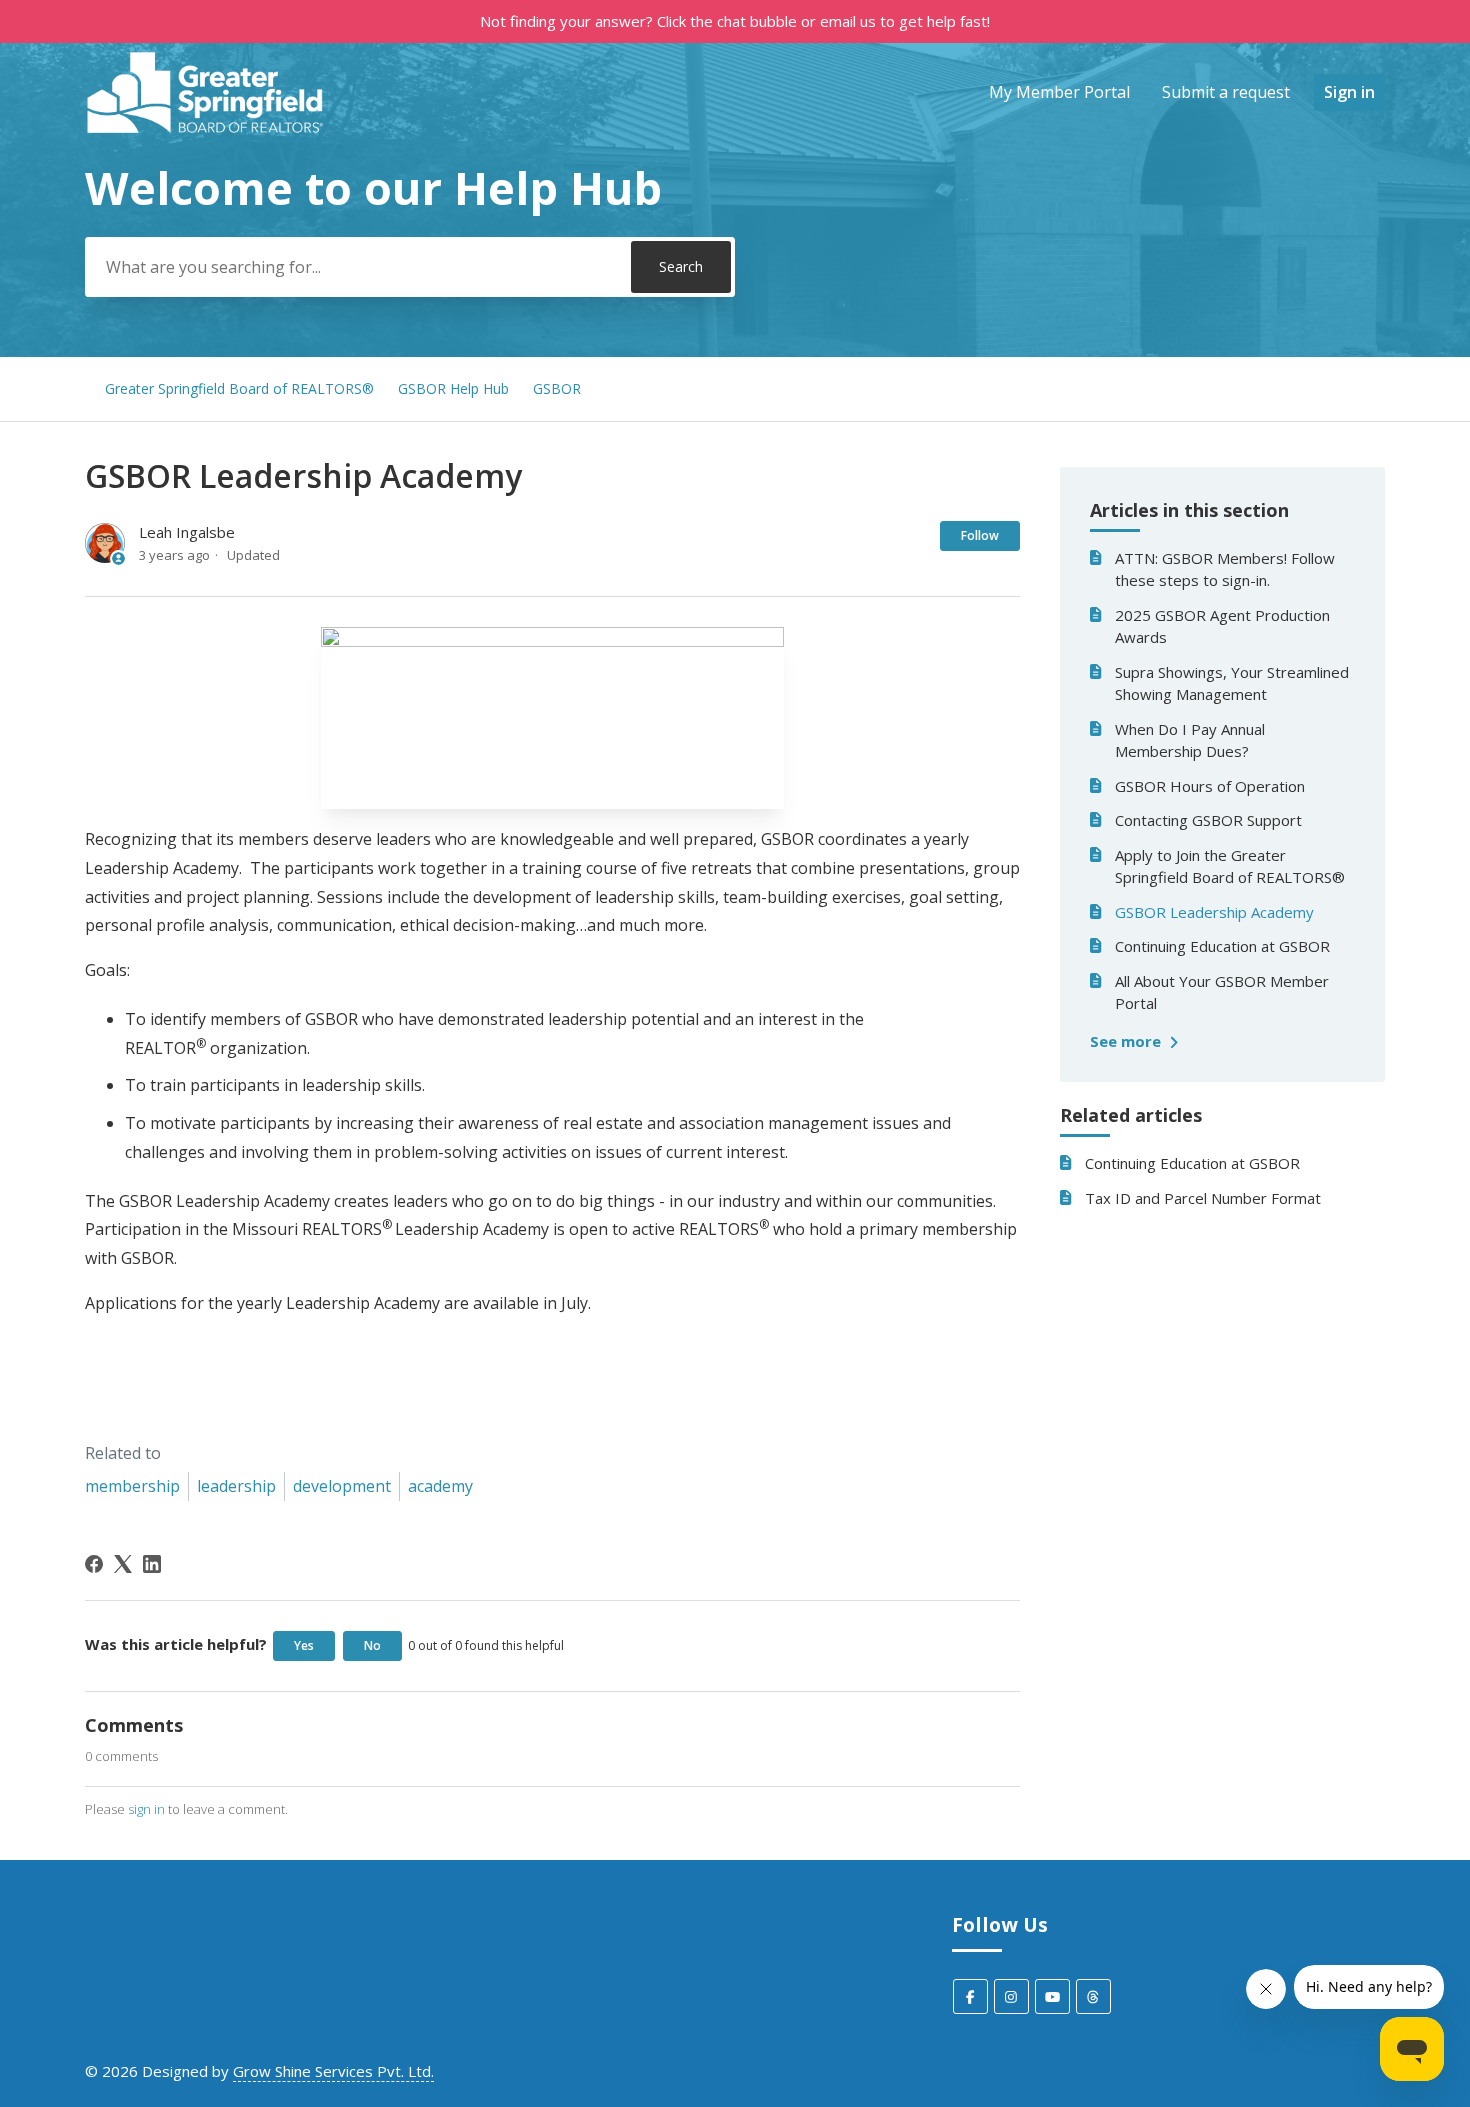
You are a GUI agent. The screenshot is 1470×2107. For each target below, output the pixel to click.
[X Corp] (123, 1564)
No (372, 1645)
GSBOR (557, 388)
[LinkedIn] (152, 1564)
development (342, 1486)
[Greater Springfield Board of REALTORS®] (206, 92)
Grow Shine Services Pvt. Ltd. (333, 2071)
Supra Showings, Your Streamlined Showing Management (1232, 683)
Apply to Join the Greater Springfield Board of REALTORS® (1230, 866)
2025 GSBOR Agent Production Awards (1222, 626)
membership (132, 1486)
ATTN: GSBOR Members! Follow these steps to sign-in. (1225, 569)
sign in (146, 1809)
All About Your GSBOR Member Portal (1222, 992)
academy (440, 1486)
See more (1127, 1041)
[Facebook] (94, 1564)
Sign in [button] (1349, 92)
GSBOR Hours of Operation (1210, 786)
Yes (304, 1645)
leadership (236, 1486)
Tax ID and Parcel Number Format (1203, 1198)
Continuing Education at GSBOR (1222, 946)
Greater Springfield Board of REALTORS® (239, 388)
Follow (980, 535)
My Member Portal (1059, 92)
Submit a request (1226, 92)
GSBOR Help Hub (453, 388)
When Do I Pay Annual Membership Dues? (1190, 740)
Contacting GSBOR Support (1208, 820)
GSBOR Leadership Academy (1214, 912)
